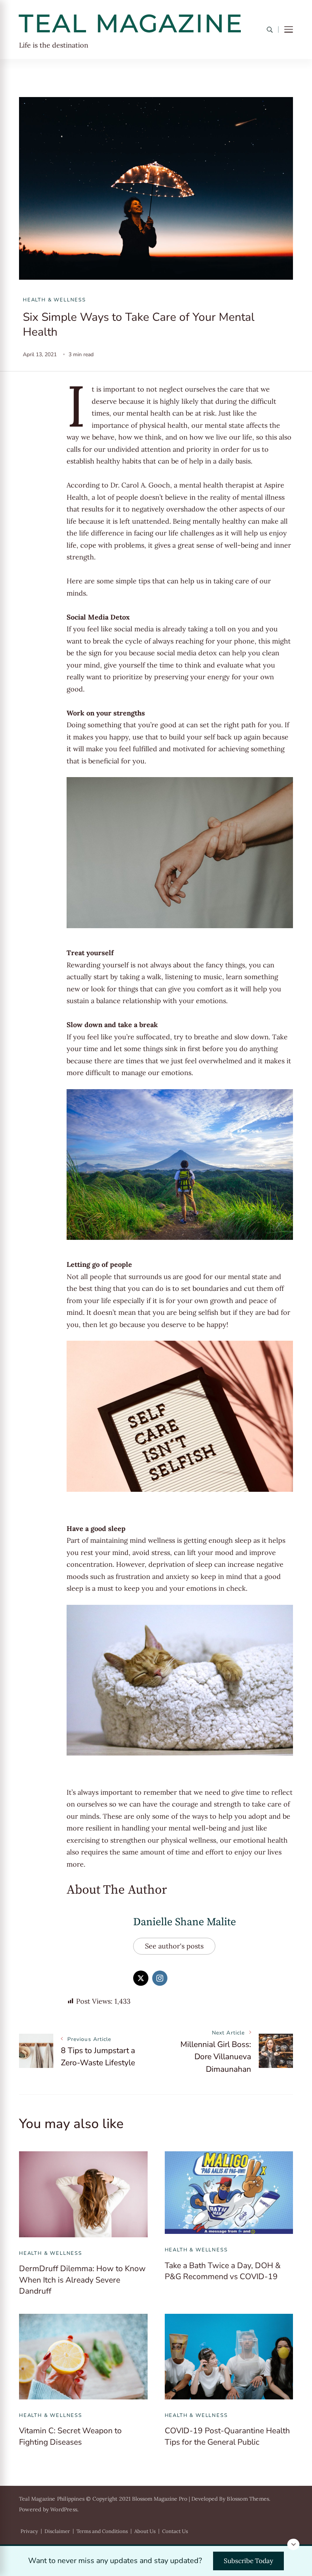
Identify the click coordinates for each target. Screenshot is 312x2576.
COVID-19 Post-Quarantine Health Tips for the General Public (227, 2436)
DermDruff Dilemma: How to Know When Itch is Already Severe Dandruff (82, 2280)
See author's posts (174, 1946)
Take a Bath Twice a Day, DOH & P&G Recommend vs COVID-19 (223, 2271)
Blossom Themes (248, 2499)
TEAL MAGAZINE (131, 23)
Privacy (29, 2531)
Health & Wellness (54, 300)
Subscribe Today (248, 2561)
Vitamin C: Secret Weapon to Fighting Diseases (70, 2436)
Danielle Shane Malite (185, 1922)
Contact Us (175, 2531)
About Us (145, 2531)
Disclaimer (57, 2531)
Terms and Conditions (102, 2531)
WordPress (64, 2509)
